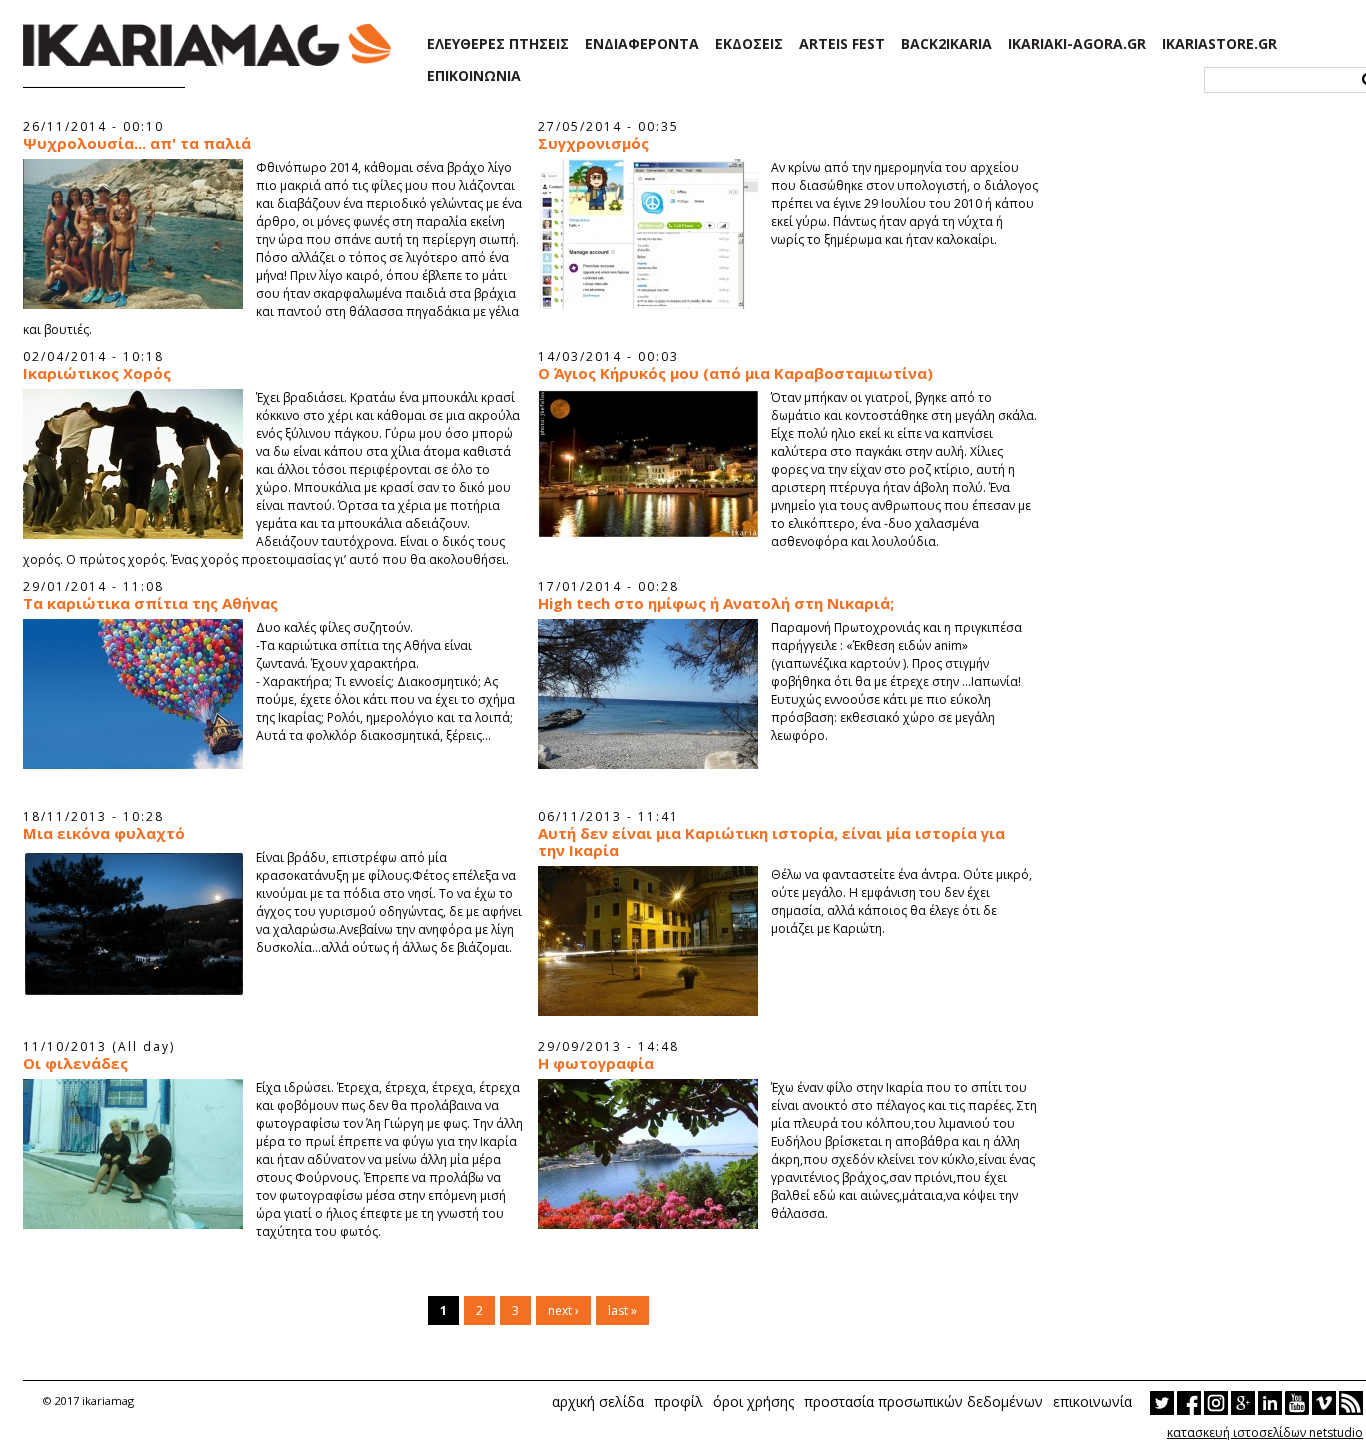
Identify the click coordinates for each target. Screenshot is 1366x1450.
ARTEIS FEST (842, 44)
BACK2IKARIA (946, 44)
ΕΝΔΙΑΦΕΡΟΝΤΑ (642, 44)
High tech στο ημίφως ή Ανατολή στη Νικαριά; (716, 603)
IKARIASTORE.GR (1219, 44)
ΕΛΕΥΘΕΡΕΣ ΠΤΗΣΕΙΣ (498, 44)
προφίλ (678, 1401)
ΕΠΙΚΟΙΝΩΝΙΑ (474, 76)
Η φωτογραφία (596, 1063)
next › (563, 1310)
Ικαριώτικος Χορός (97, 373)
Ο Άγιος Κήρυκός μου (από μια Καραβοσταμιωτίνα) (735, 373)
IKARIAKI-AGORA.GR (1077, 44)
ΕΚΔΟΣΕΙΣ (749, 44)
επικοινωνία (1092, 1401)
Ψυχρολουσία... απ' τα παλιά (137, 143)
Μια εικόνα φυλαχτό (104, 833)
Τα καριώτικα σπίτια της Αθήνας (150, 603)
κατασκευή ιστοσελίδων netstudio (1265, 1432)
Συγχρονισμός (593, 143)
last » (622, 1310)
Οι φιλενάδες (75, 1063)
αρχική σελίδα (598, 1401)
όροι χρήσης (753, 1401)
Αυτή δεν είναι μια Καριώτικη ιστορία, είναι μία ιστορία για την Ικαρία (771, 842)
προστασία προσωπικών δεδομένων (923, 1401)
